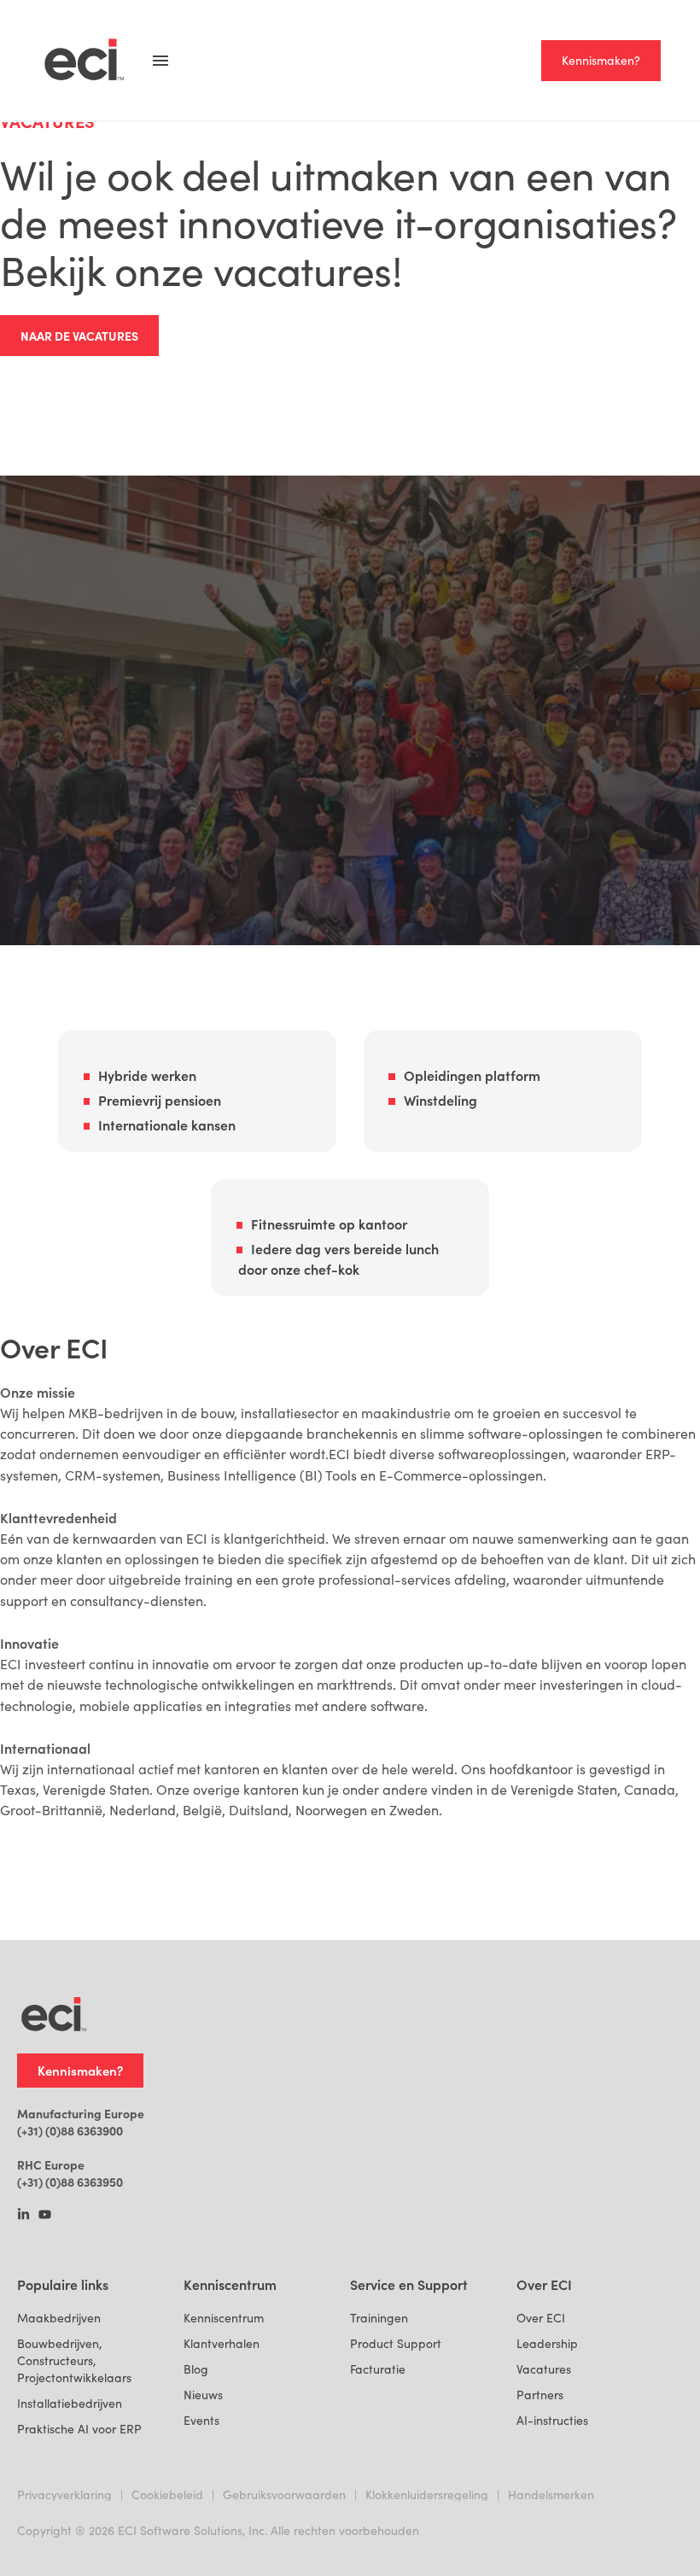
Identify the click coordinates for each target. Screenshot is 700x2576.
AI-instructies (552, 2420)
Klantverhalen (222, 2343)
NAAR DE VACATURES (79, 336)
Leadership (547, 2343)
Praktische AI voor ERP (79, 2429)
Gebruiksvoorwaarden (284, 2494)
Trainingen (379, 2318)
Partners (540, 2395)
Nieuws (203, 2395)
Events (201, 2420)
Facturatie (378, 2369)
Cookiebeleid (167, 2494)
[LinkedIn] (23, 2216)
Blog (196, 2369)
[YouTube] (45, 2216)
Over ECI (541, 2318)
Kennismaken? (601, 60)
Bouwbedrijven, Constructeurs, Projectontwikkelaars (74, 2360)
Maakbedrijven (59, 2318)
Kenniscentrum (224, 2318)
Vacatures (544, 2369)
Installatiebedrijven (70, 2403)
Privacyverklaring (64, 2494)
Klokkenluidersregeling (427, 2494)
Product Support (396, 2343)
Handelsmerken (551, 2494)
